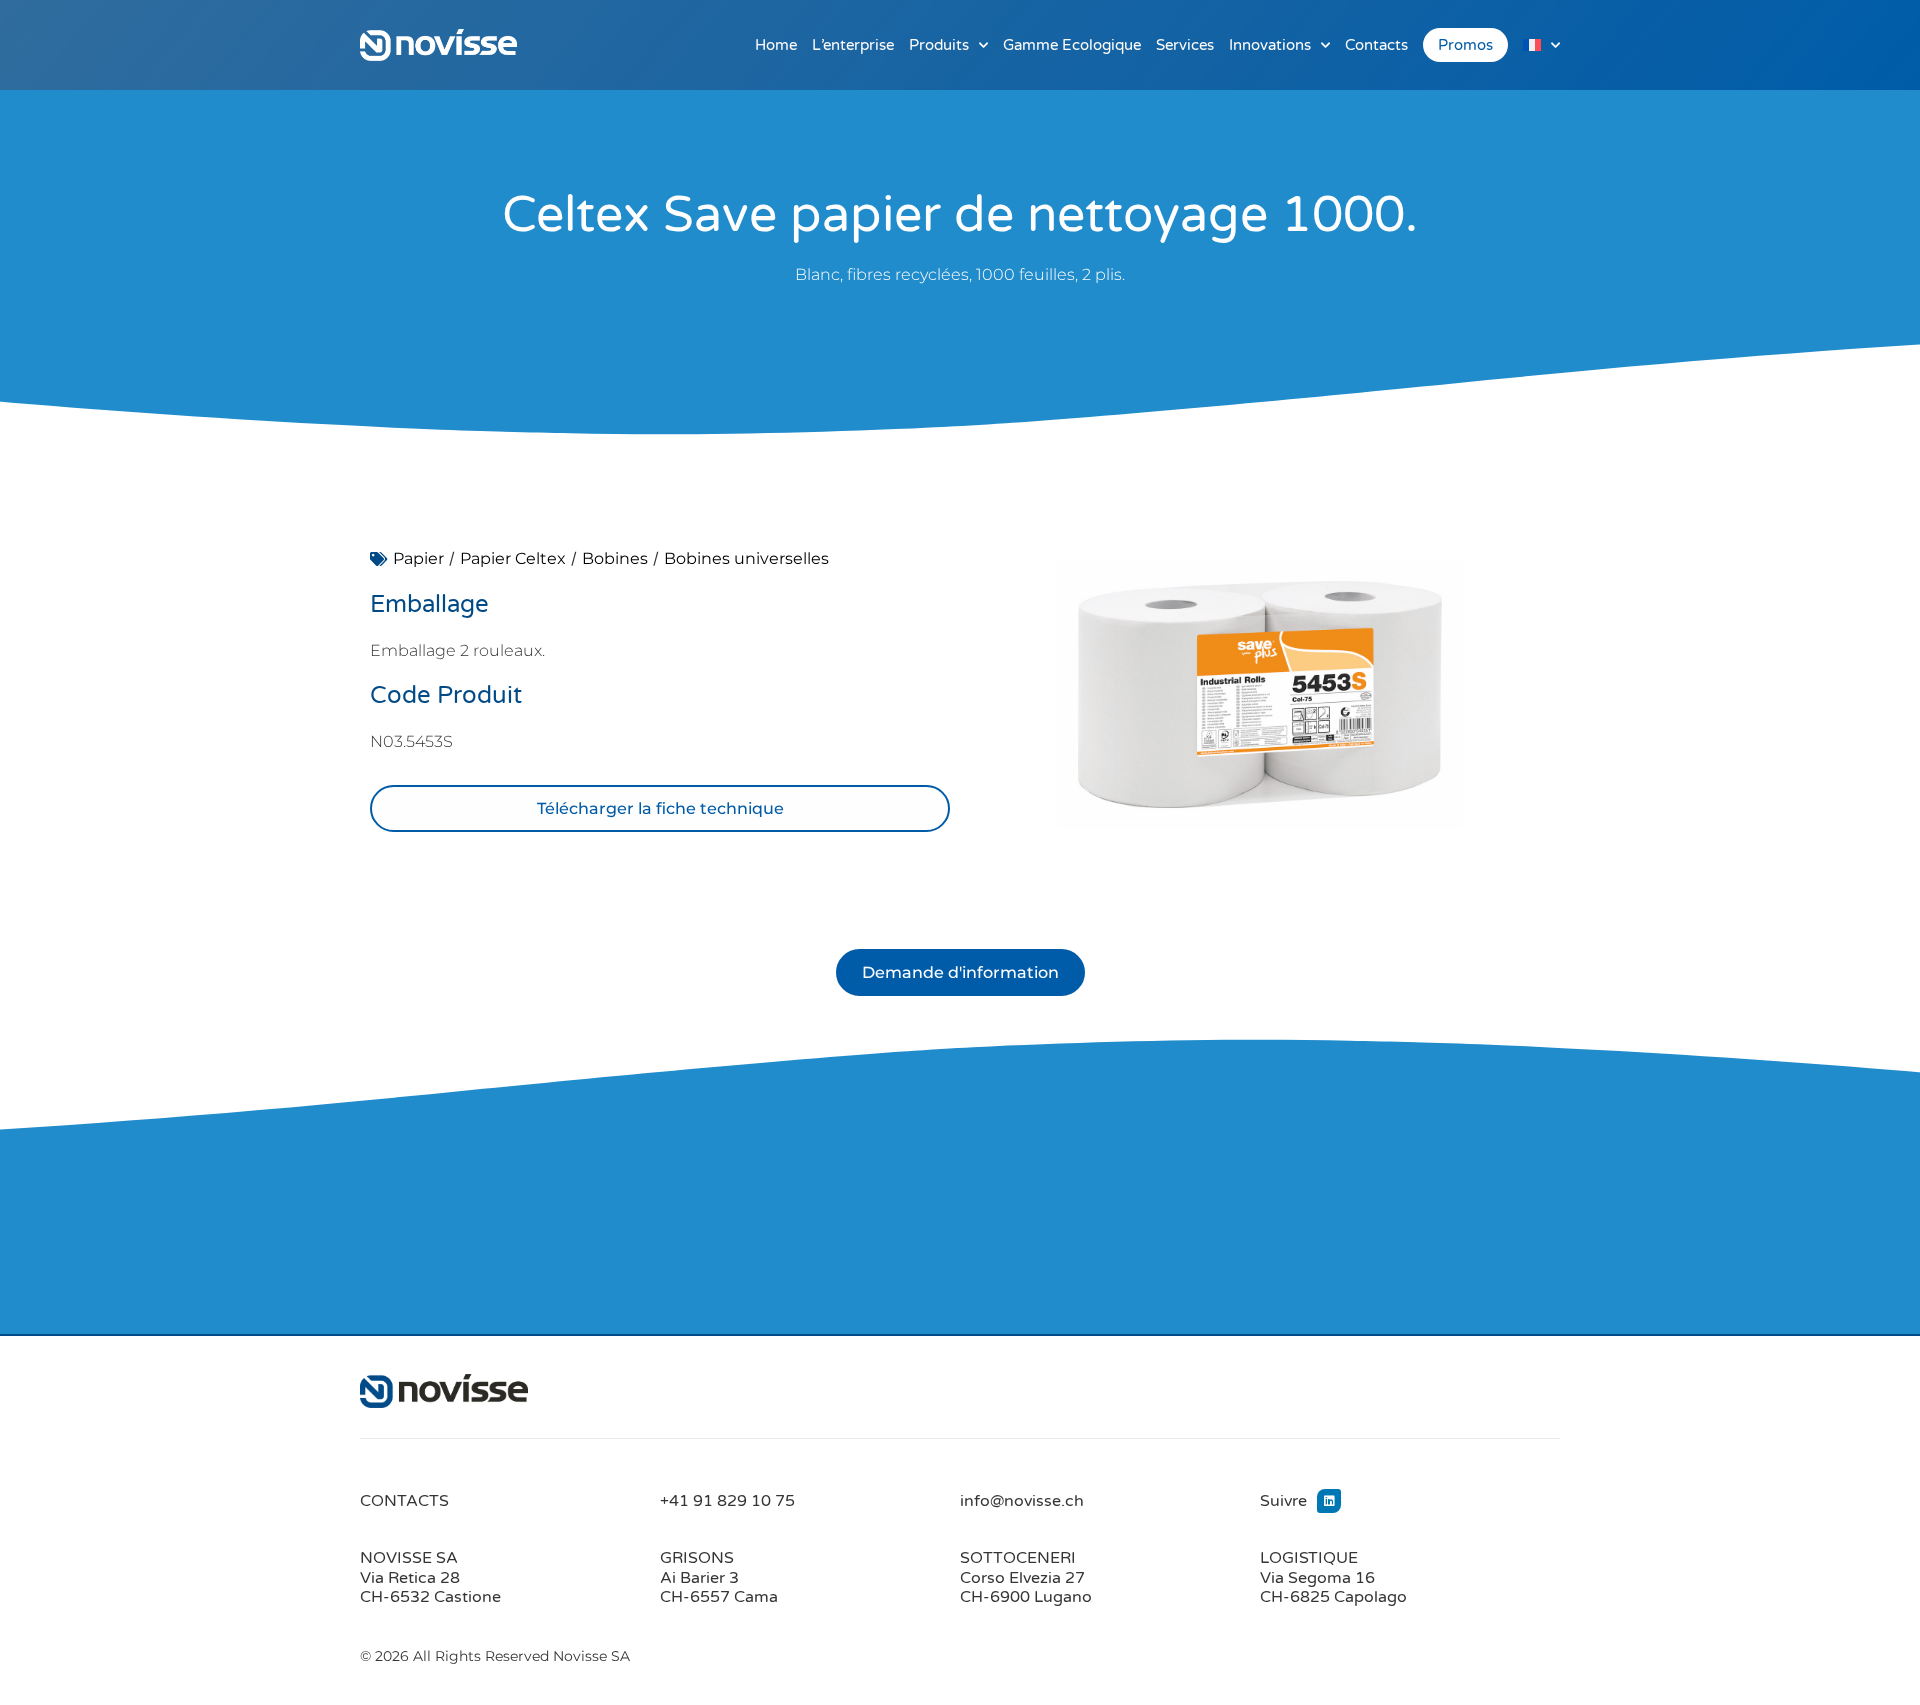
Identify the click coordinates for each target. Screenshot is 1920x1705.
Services (1185, 45)
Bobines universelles (746, 558)
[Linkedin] (1329, 1501)
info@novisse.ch (1022, 1501)
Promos (1465, 45)
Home (776, 45)
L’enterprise (853, 45)
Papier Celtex (513, 558)
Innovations (1270, 45)
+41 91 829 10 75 (727, 1501)
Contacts (1376, 45)
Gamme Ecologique (1072, 45)
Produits (939, 45)
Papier (418, 558)
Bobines (615, 558)
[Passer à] (1541, 45)
